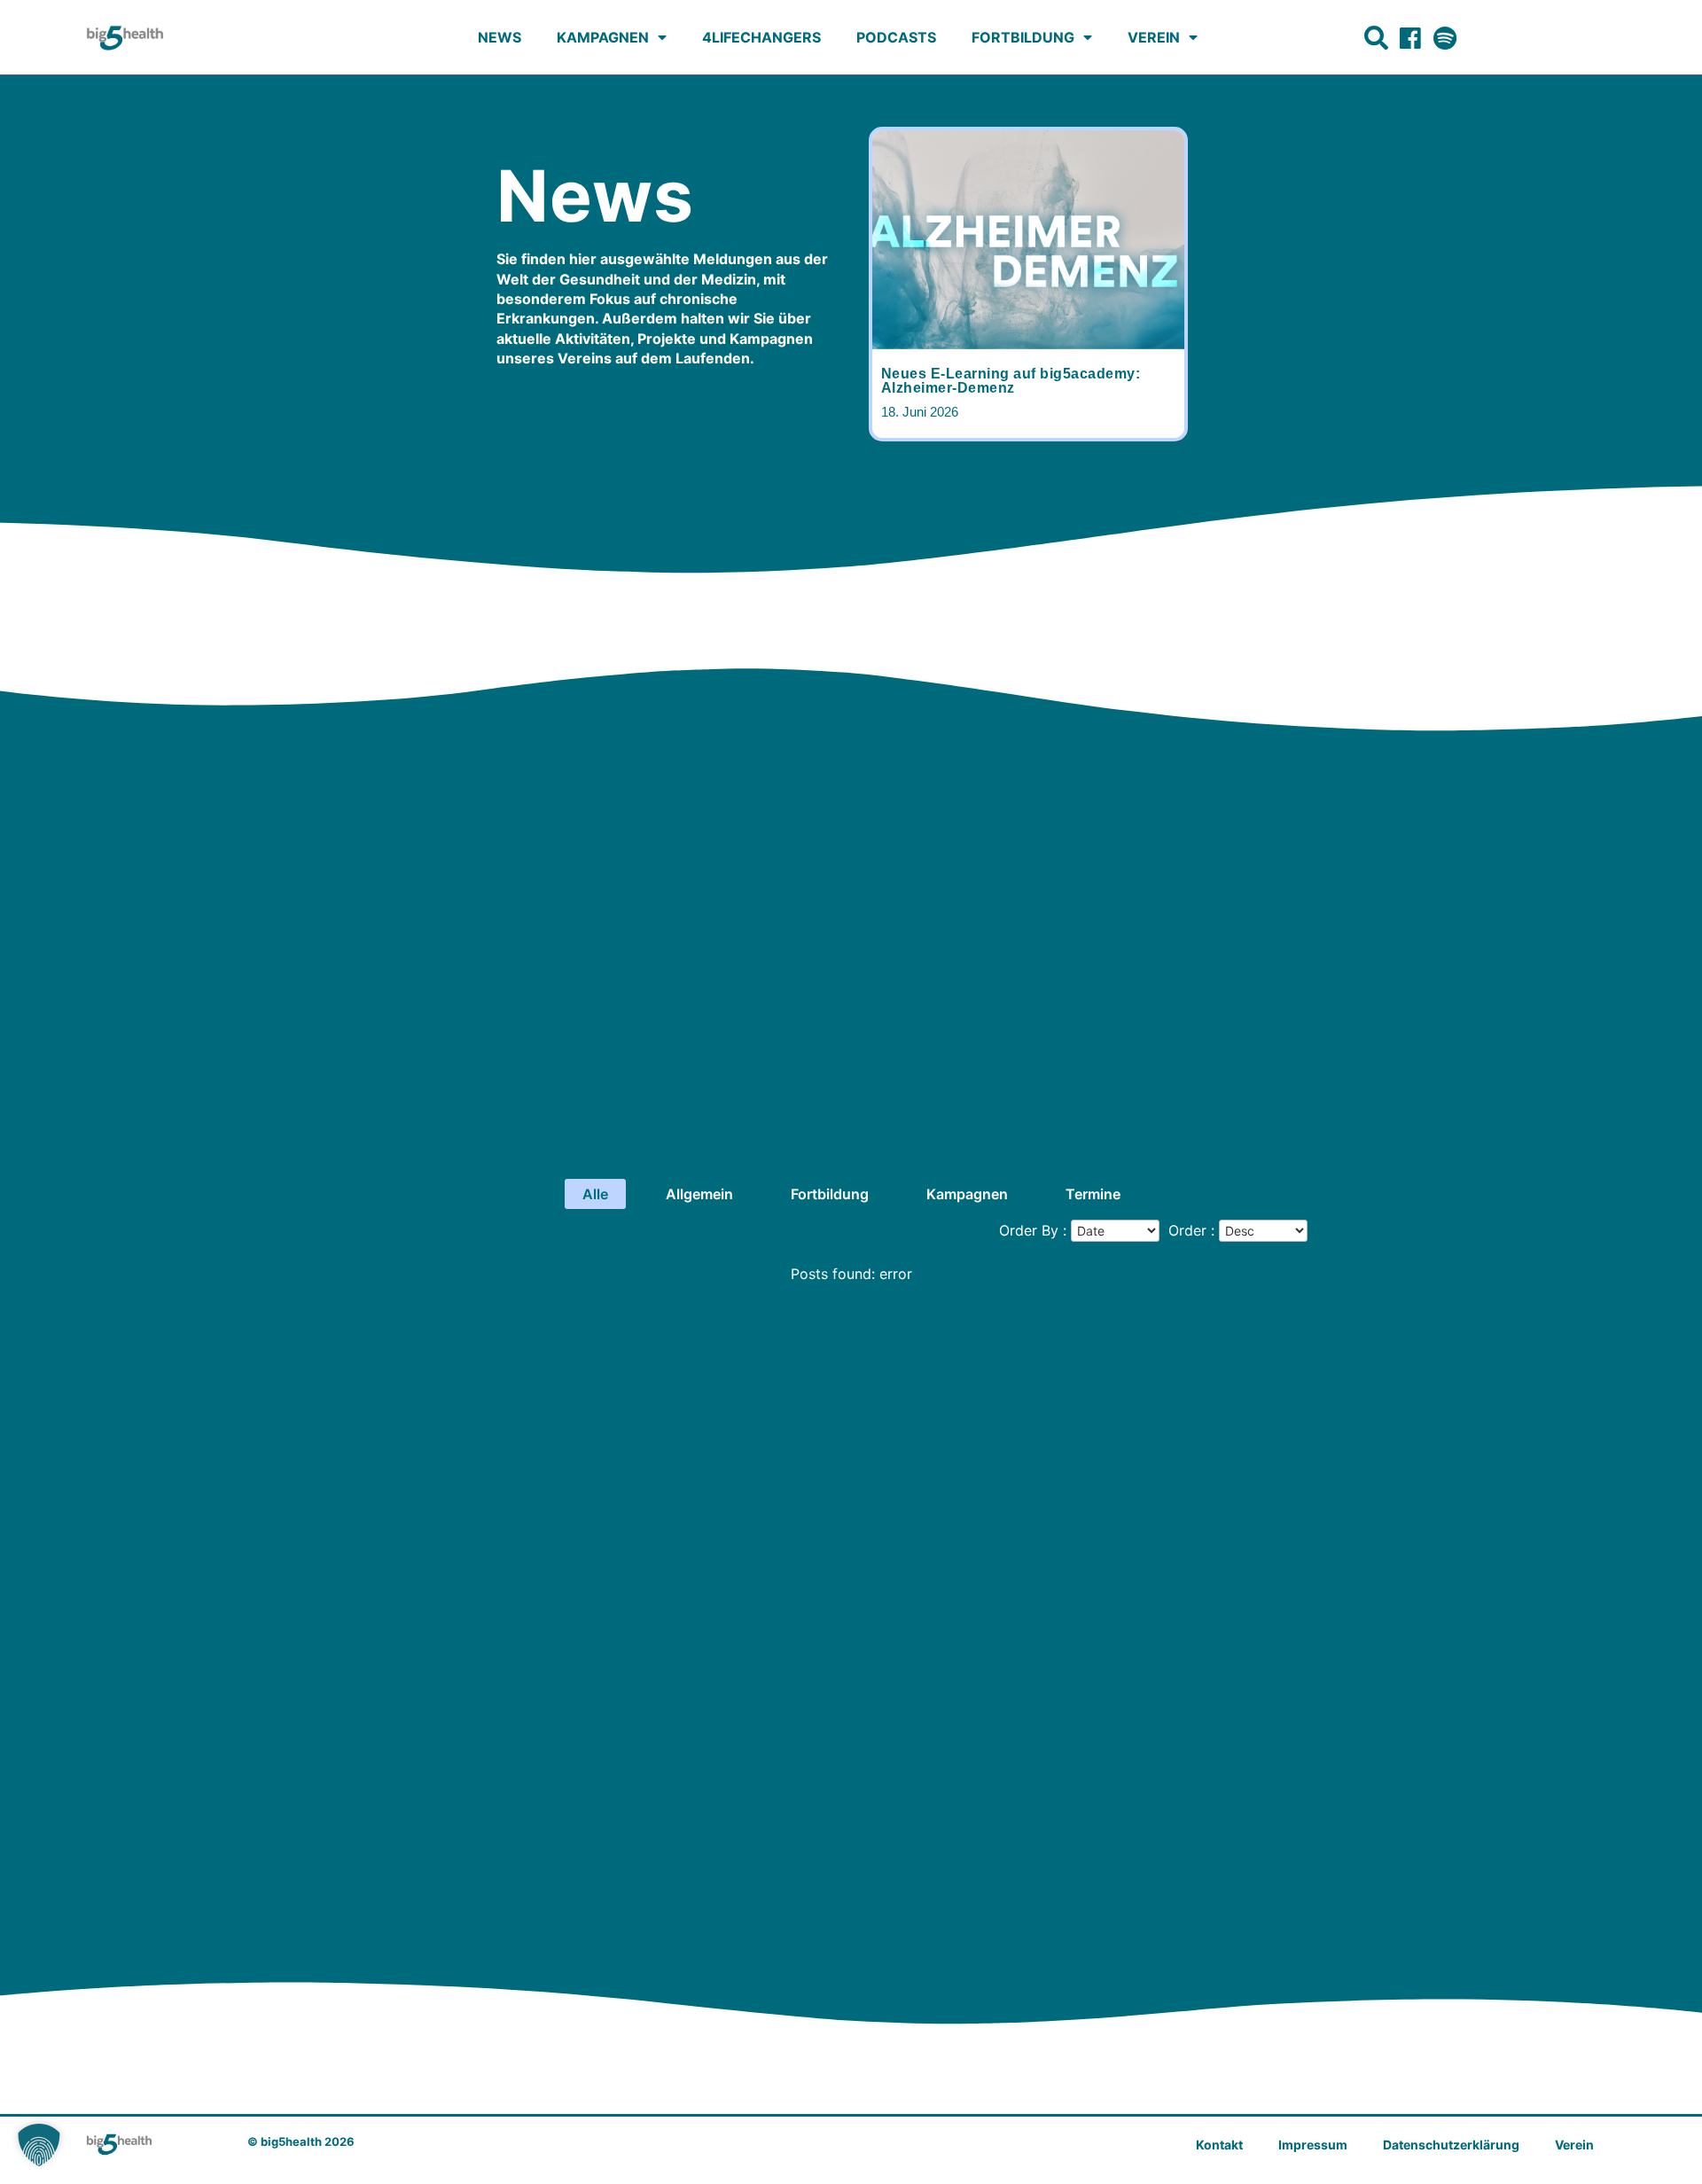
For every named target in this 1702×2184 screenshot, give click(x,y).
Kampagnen (603, 37)
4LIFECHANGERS (761, 37)
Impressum (1313, 2145)
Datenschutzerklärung (1451, 2145)
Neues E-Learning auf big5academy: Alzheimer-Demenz (1011, 381)
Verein (1154, 37)
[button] (39, 2145)
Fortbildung (1023, 37)
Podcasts (896, 37)
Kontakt (1219, 2145)
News (500, 37)
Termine (1093, 1194)
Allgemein (699, 1194)
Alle (595, 1194)
